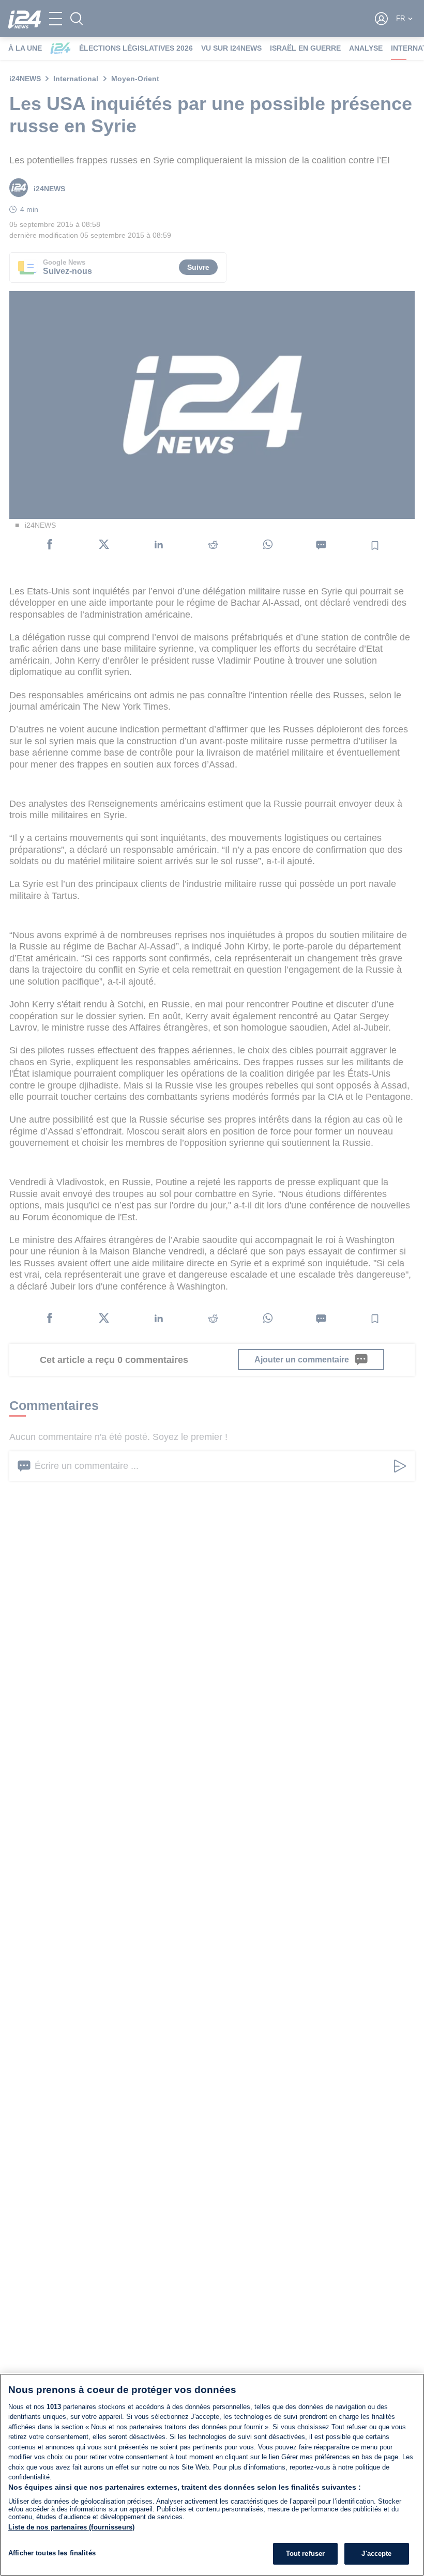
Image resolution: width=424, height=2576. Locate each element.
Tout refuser (306, 2554)
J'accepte (376, 2554)
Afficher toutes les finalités (52, 2553)
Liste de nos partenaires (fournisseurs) (71, 2527)
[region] (212, 2475)
